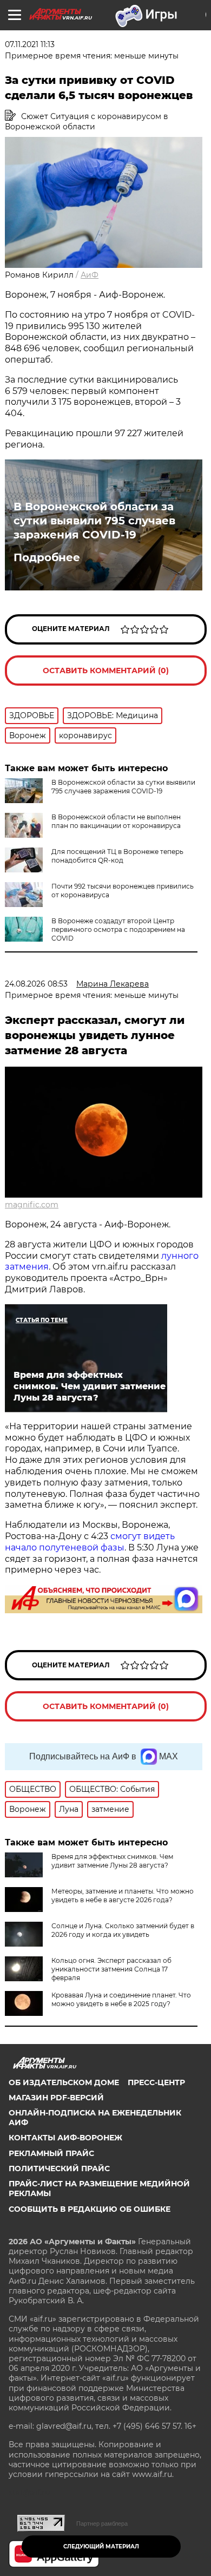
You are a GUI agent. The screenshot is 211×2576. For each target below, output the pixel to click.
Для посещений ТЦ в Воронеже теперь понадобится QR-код (117, 856)
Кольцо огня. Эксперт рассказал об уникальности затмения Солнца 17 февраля (111, 1969)
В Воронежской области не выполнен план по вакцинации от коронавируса (116, 821)
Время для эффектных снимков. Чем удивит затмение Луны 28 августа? (112, 1861)
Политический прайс (59, 2168)
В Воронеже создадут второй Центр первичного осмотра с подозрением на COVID (118, 929)
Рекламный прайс (51, 2153)
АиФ (90, 275)
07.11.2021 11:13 (30, 44)
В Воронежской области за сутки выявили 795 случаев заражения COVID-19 (94, 521)
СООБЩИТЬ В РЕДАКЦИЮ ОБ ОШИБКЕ (90, 2209)
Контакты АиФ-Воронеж (65, 2138)
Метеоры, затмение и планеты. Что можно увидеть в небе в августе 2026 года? (123, 1895)
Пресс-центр (156, 2082)
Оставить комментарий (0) (106, 671)
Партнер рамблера (102, 2524)
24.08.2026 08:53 (36, 984)
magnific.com (32, 1205)
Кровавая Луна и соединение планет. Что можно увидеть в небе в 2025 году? (121, 1999)
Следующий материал (101, 2547)
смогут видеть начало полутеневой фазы (90, 1542)
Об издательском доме (64, 2082)
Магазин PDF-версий (56, 2098)
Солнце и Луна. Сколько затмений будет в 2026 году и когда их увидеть (123, 1930)
